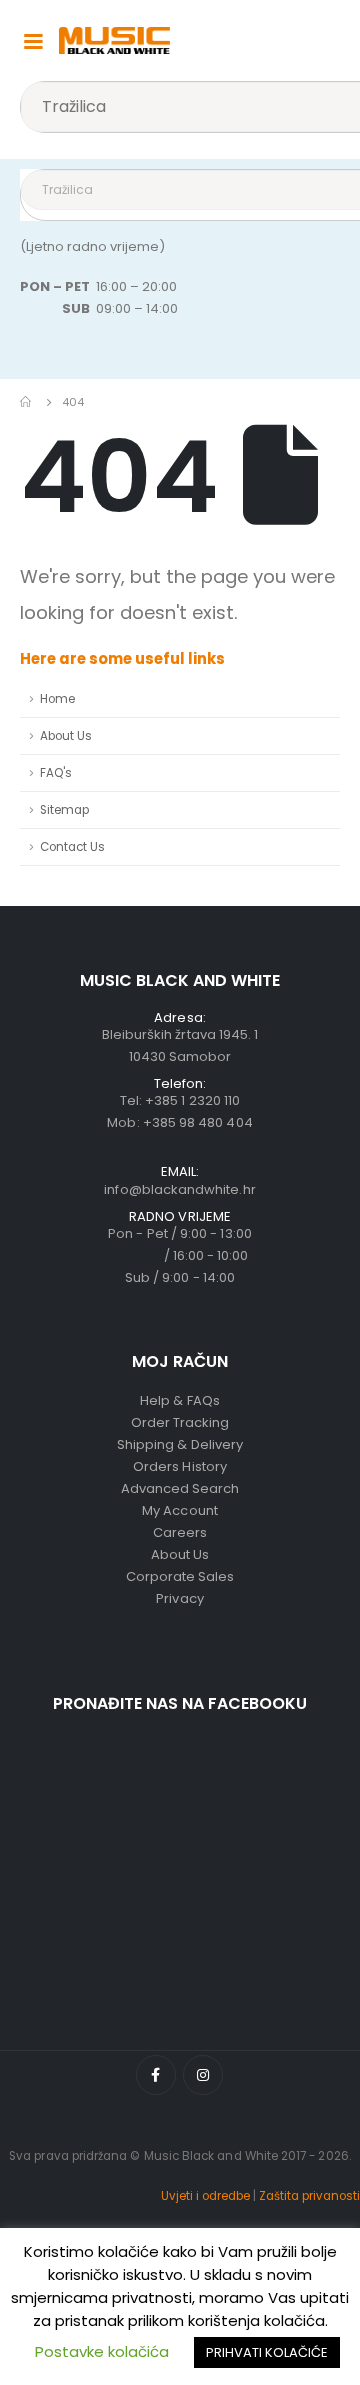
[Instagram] (203, 2075)
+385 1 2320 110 (192, 1100)
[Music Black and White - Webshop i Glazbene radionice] (114, 40)
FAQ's (56, 773)
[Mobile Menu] (33, 40)
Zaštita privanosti (309, 2196)
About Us (66, 736)
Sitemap (64, 810)
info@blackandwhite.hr (179, 1189)
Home (57, 699)
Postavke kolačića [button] (102, 2351)
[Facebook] (156, 2075)
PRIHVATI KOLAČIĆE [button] (267, 2352)
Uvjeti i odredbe (205, 2196)
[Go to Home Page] (27, 402)
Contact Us (72, 847)
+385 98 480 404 (198, 1122)
